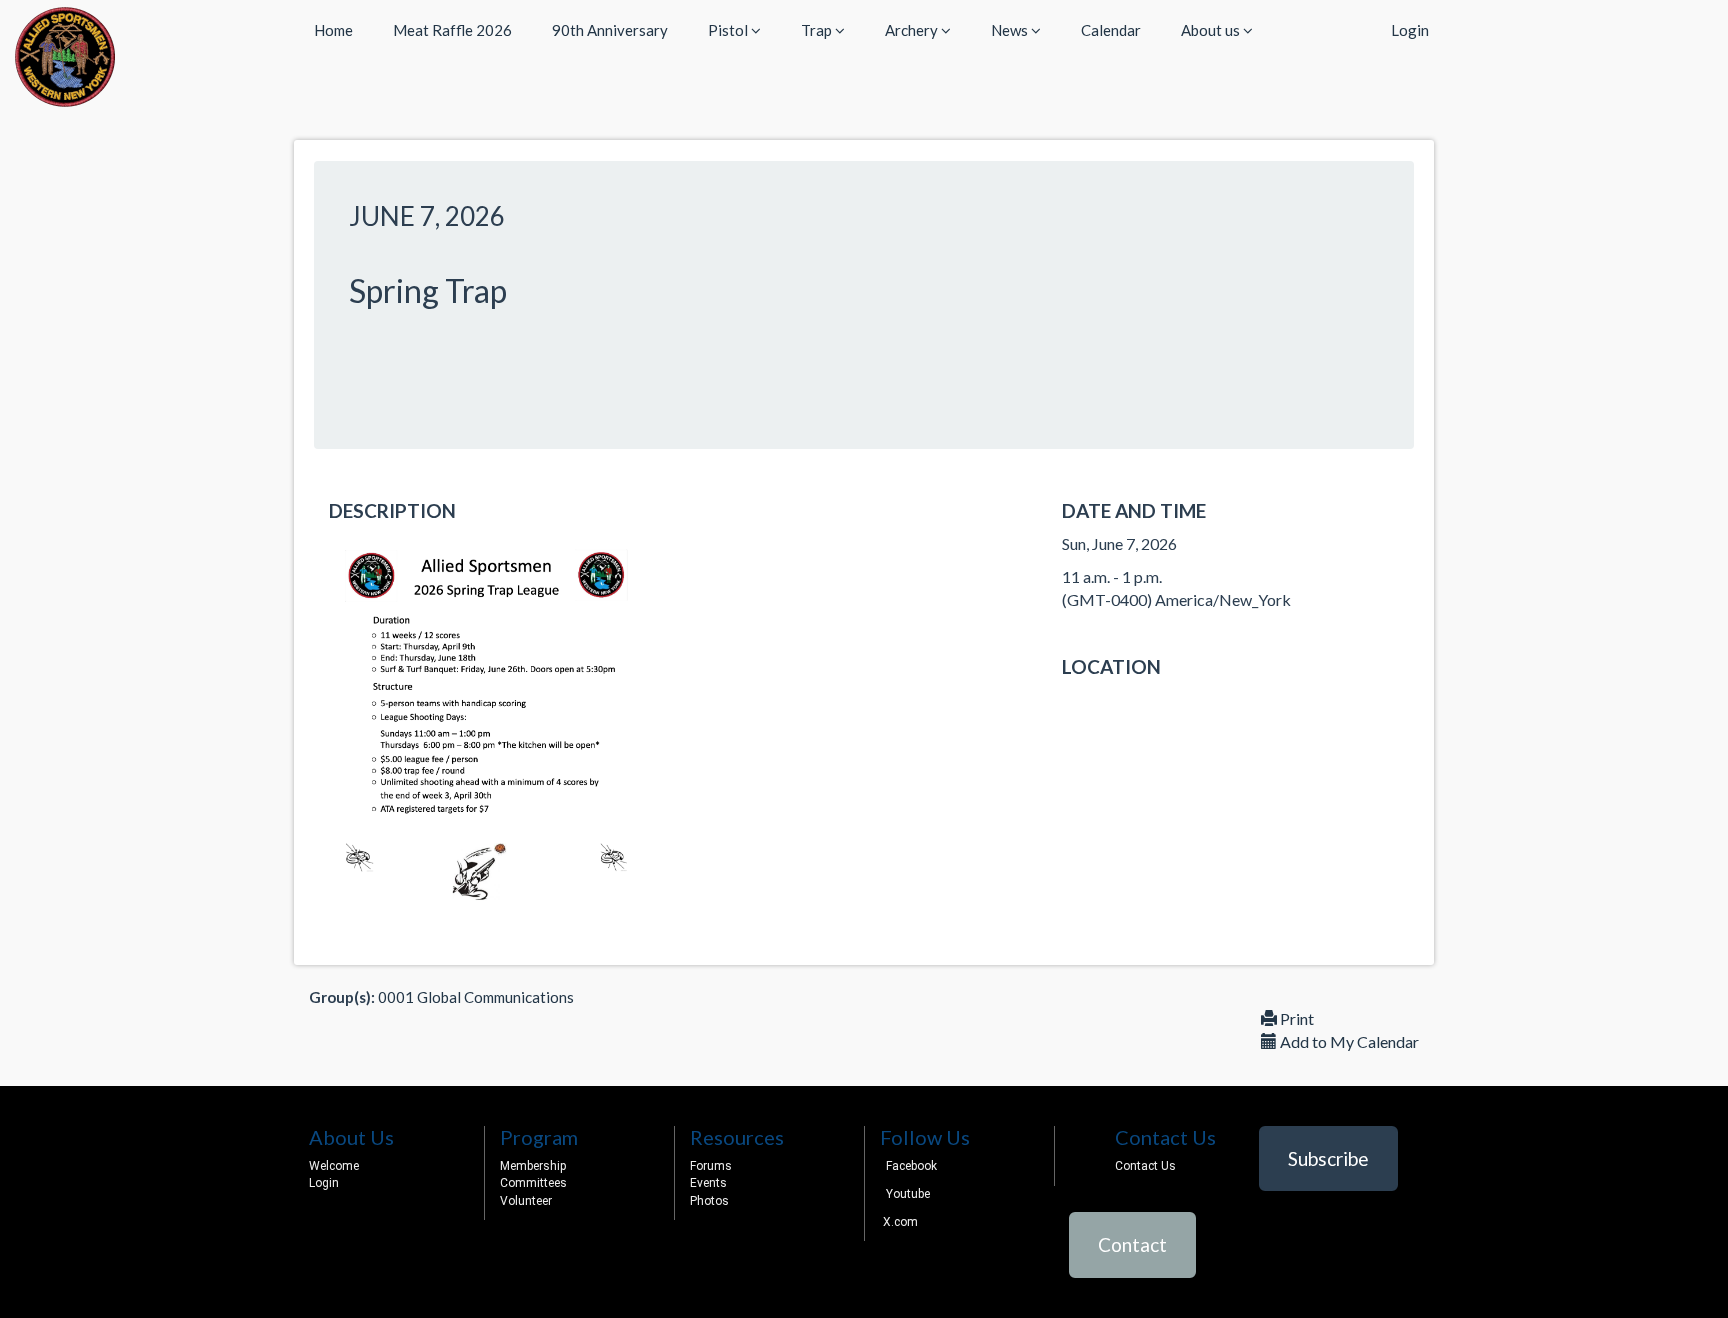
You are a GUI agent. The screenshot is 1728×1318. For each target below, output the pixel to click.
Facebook (911, 1166)
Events (708, 1183)
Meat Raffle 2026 (452, 30)
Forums (711, 1166)
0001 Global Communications (476, 997)
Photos (709, 1201)
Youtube (908, 1194)
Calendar (1111, 30)
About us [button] (1212, 30)
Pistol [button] (729, 30)
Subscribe (1328, 1158)
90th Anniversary (610, 30)
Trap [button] (818, 30)
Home (333, 30)
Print (1295, 1018)
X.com (899, 1222)
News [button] (1011, 30)
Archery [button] (913, 30)
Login (1410, 30)
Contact (1132, 1244)
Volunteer (526, 1201)
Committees (533, 1183)
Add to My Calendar (1348, 1041)
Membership (533, 1166)
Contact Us (1145, 1166)
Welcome (334, 1166)
